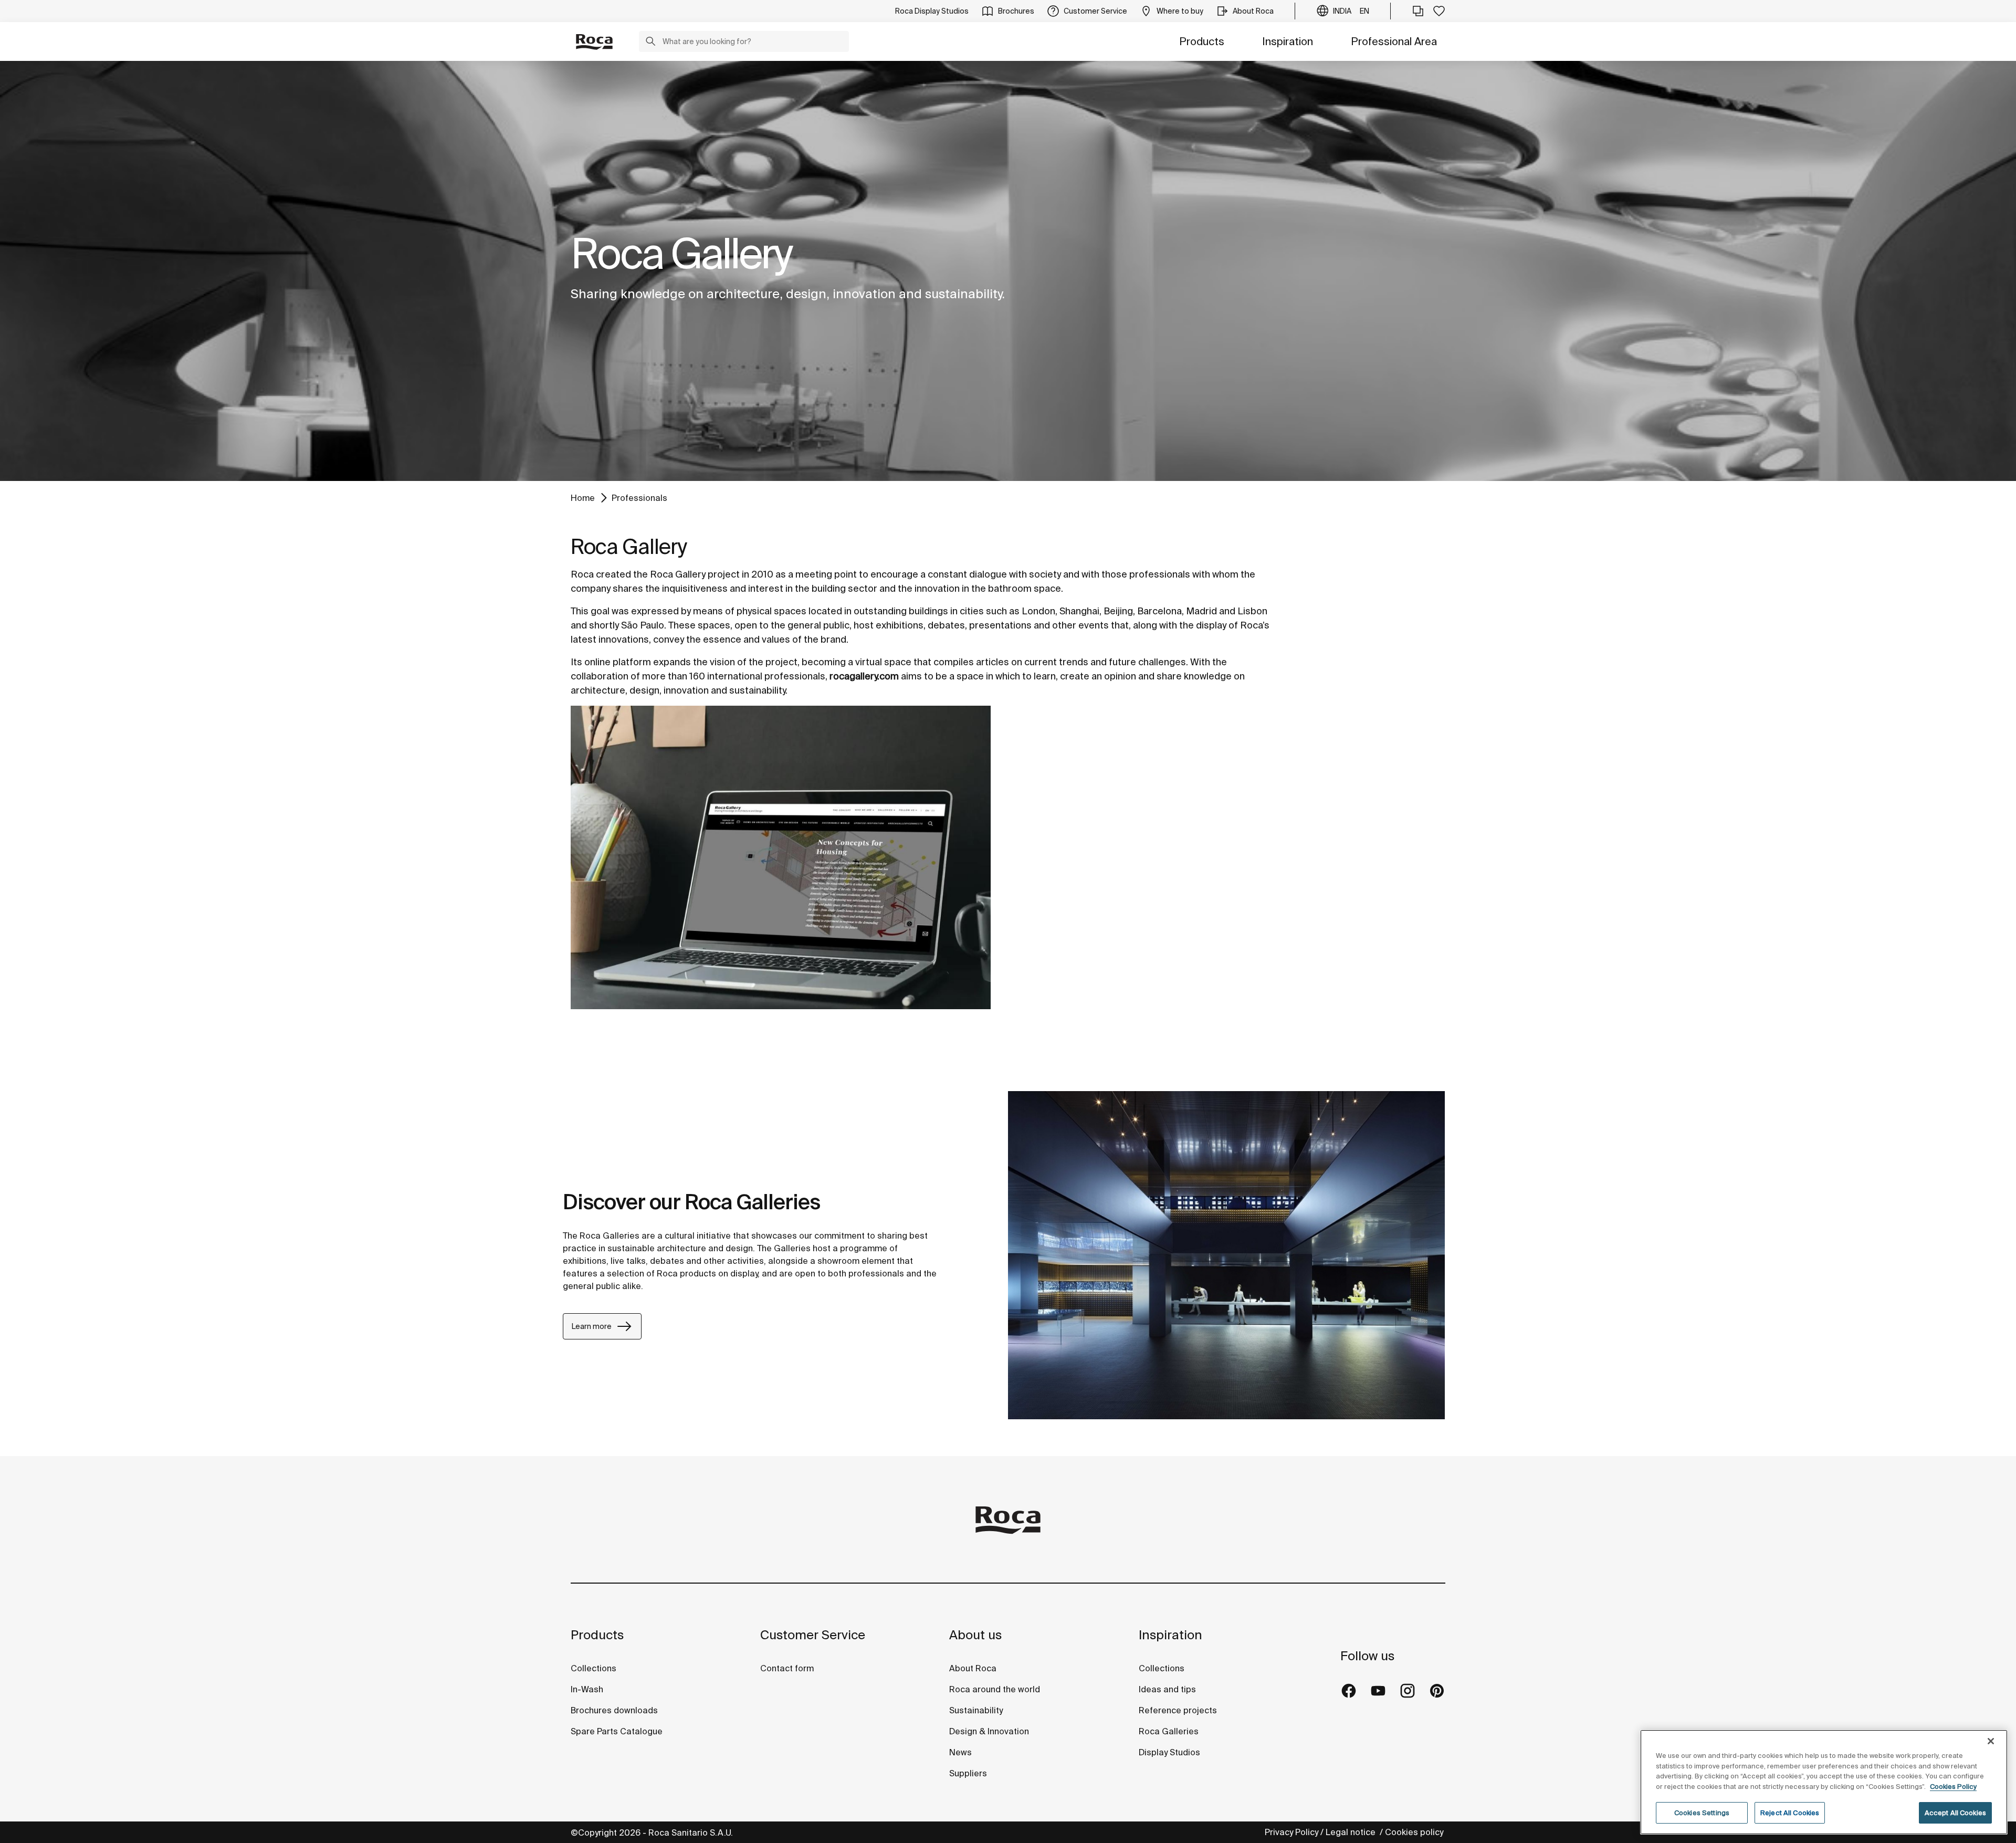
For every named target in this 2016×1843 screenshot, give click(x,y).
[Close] (1991, 1741)
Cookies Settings (1702, 1813)
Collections (594, 1668)
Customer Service (813, 1635)
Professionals (639, 498)
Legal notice (1352, 1832)
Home (583, 498)
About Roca (973, 1668)
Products (1202, 41)
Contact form (787, 1668)
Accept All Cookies (1955, 1813)
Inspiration (1288, 41)
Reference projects (1178, 1710)
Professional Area (1394, 41)
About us (975, 1635)
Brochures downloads (614, 1710)
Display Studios (1169, 1752)
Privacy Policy (1291, 1832)
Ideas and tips (1167, 1689)
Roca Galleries (1169, 1731)
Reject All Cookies (1790, 1813)
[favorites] (1439, 11)
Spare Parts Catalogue (617, 1731)
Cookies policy (1415, 1832)
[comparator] (1418, 11)
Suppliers (968, 1773)
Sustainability (976, 1710)
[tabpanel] (1008, 271)
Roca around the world (995, 1689)
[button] (650, 43)
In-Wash (587, 1689)
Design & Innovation (989, 1731)
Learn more (592, 1326)
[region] (1824, 1782)
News (960, 1752)
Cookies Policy (1953, 1787)
